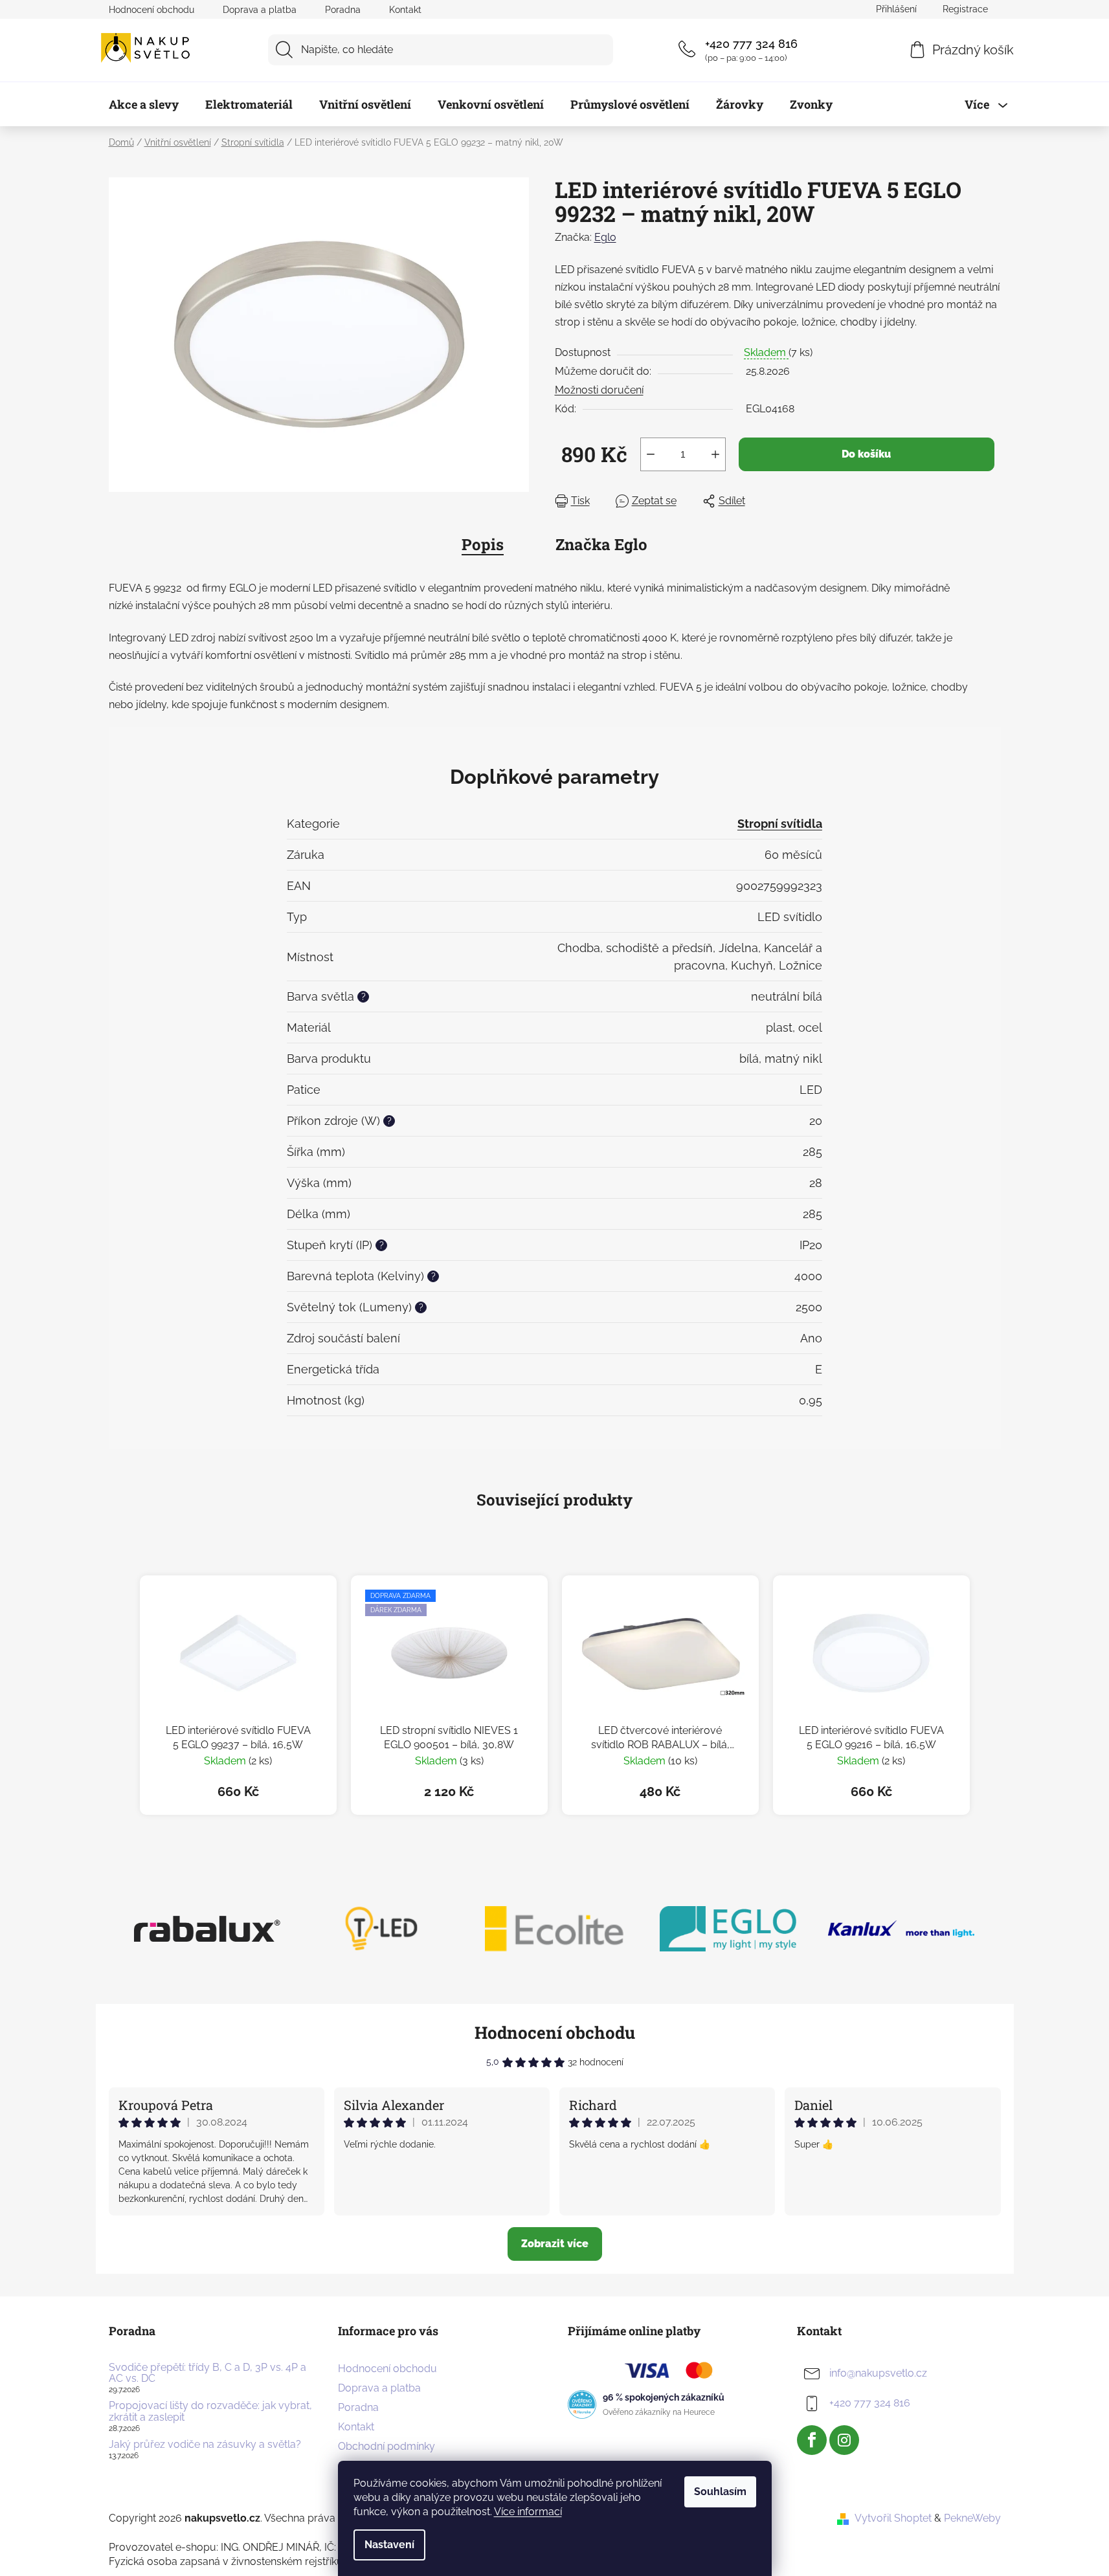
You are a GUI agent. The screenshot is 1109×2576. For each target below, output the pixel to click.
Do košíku (866, 454)
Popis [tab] (483, 544)
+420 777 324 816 (751, 44)
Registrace (965, 9)
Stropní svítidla (780, 824)
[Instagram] (844, 2440)
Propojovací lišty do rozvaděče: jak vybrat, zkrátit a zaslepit (210, 2411)
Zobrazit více (555, 2244)
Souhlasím (720, 2492)
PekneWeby (972, 2518)
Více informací (528, 2512)
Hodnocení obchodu (151, 10)
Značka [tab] (601, 544)
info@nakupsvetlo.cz (878, 2373)
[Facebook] (812, 2440)
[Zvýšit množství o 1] (715, 454)
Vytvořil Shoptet (893, 2518)
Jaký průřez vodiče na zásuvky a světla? (205, 2445)
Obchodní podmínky (386, 2446)
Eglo (605, 237)
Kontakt (405, 10)
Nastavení (389, 2545)
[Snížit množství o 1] (651, 454)
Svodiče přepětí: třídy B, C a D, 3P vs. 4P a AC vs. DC (207, 2373)
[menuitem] (144, 104)
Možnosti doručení (599, 390)
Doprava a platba (260, 10)
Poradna (343, 10)
